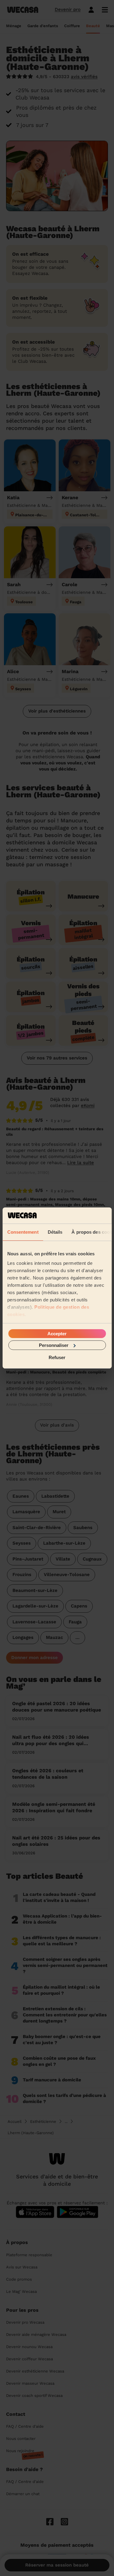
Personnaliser (54, 1345)
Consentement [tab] (23, 1232)
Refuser (57, 1357)
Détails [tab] (55, 1232)
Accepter (57, 1333)
